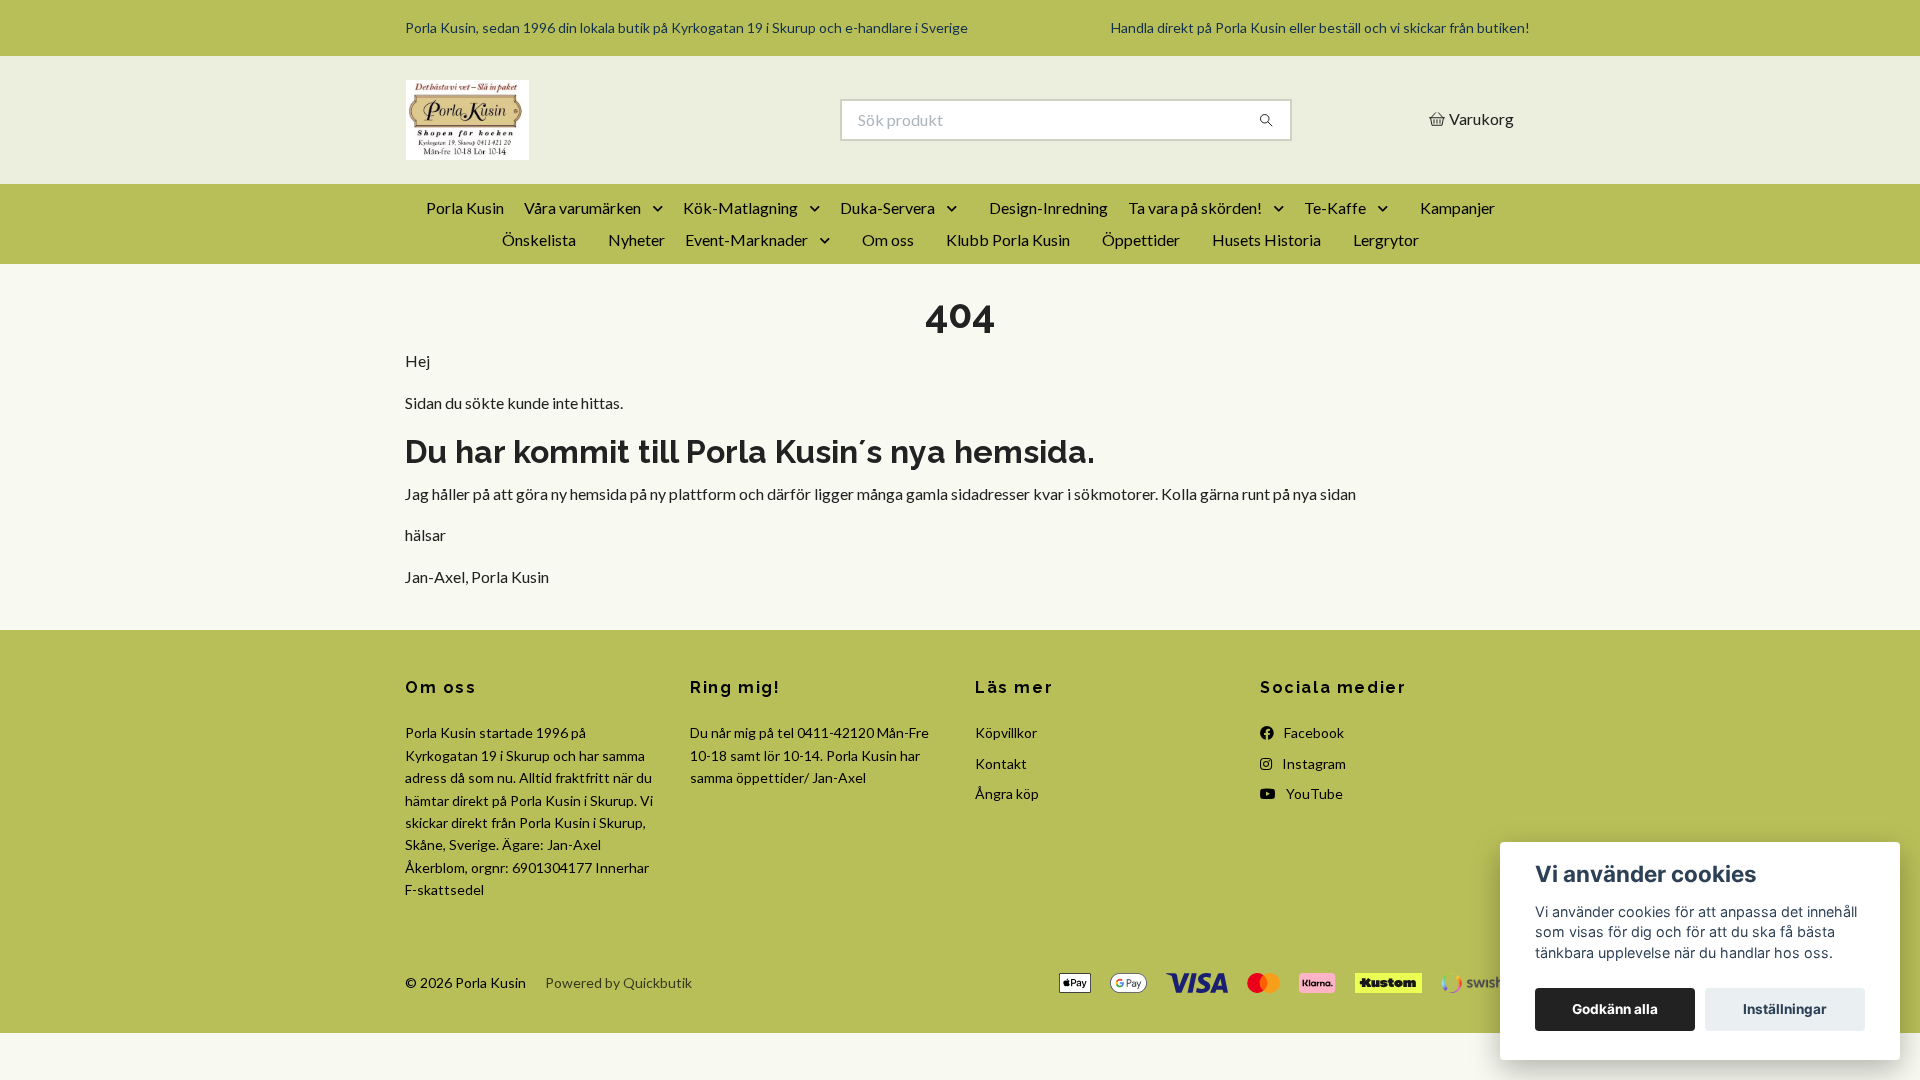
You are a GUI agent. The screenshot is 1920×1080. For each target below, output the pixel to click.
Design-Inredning (1048, 207)
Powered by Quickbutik (618, 982)
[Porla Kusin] (683, 120)
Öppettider (1141, 239)
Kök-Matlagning (740, 207)
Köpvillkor (1006, 732)
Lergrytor (1386, 239)
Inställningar (1785, 1009)
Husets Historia (1266, 239)
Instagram (1312, 763)
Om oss (888, 239)
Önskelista (539, 239)
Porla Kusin (465, 207)
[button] (662, 208)
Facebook (1312, 732)
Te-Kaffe (1335, 207)
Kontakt (1001, 763)
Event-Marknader (746, 239)
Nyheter (636, 239)
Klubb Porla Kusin (1008, 239)
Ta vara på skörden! (1195, 207)
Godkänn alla (1615, 1009)
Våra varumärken (582, 207)
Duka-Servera (887, 207)
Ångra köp (1007, 793)
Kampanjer (1457, 207)
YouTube (1313, 793)
